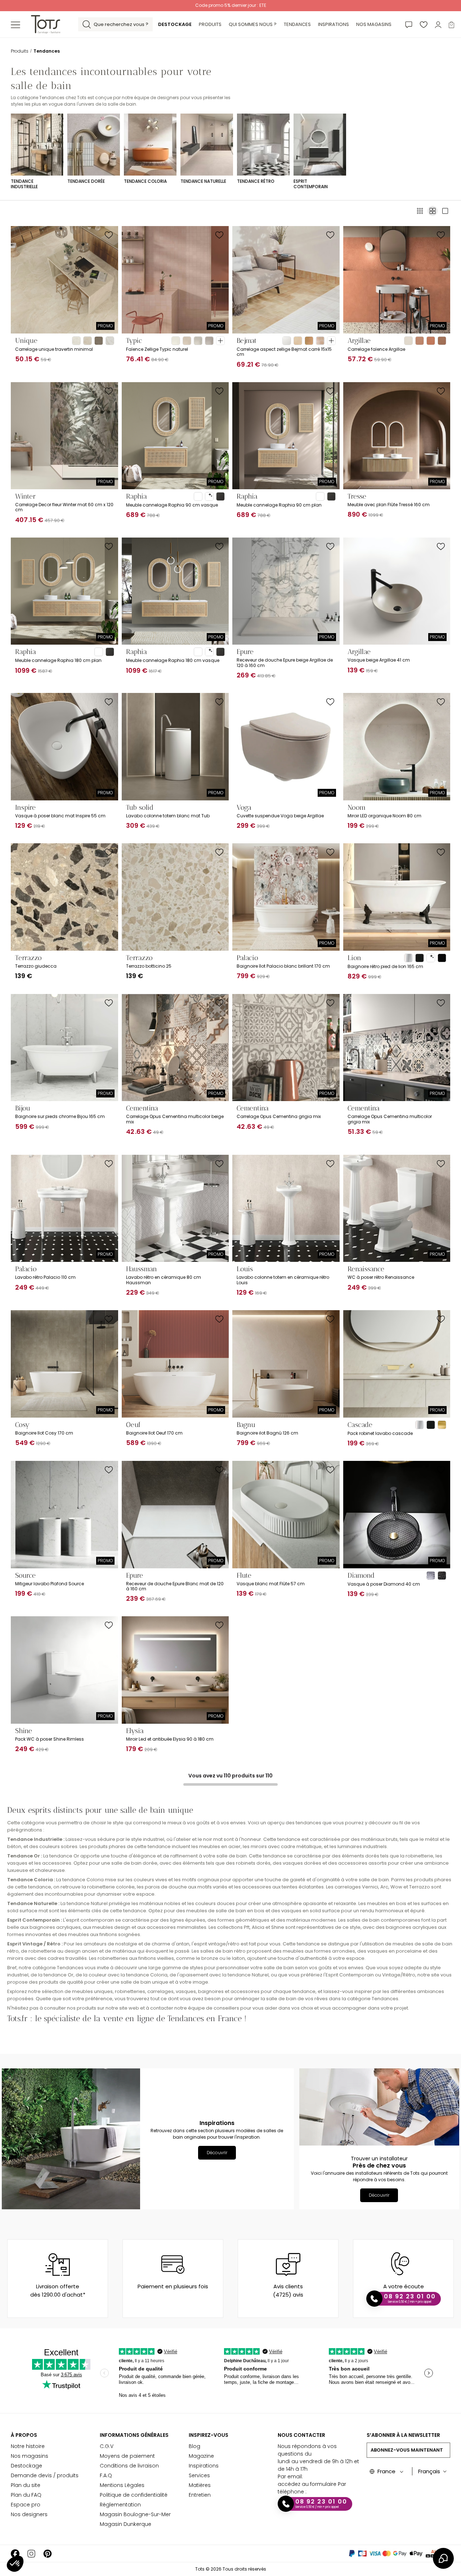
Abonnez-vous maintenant (407, 2450)
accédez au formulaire (307, 2484)
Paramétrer (83, 2540)
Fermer (32, 2540)
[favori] (424, 24)
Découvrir (217, 2153)
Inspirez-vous (209, 2435)
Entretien (200, 2495)
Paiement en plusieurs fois (173, 2286)
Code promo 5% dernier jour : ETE (231, 5)
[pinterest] (48, 2553)
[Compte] (438, 24)
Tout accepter (133, 2540)
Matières (200, 2485)
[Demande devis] (409, 24)
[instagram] (31, 2553)
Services (199, 2475)
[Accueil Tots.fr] (46, 24)
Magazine (201, 2456)
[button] (15, 2564)
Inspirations (204, 2466)
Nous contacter (301, 2435)
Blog (194, 2446)
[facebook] (15, 2553)
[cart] (451, 24)
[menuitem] (175, 25)
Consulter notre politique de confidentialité (56, 2517)
